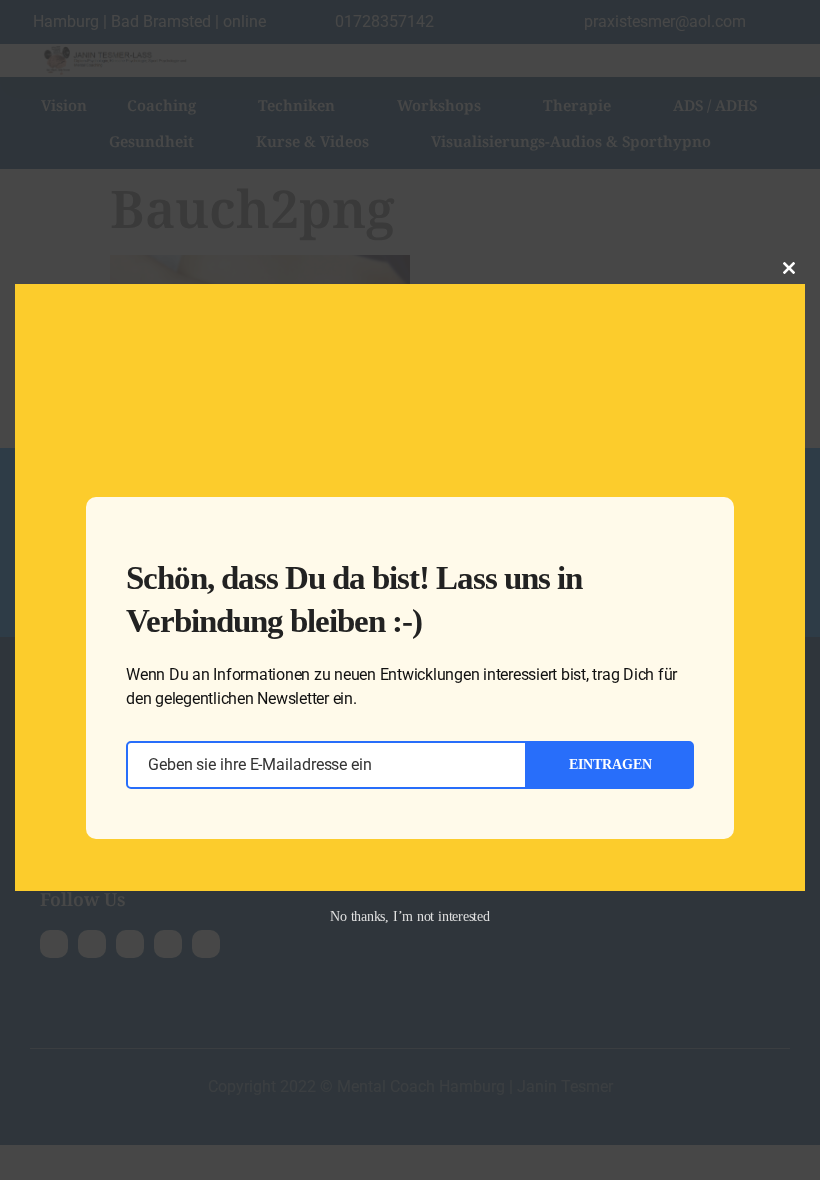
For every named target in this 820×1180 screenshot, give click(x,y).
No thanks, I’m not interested (410, 916)
